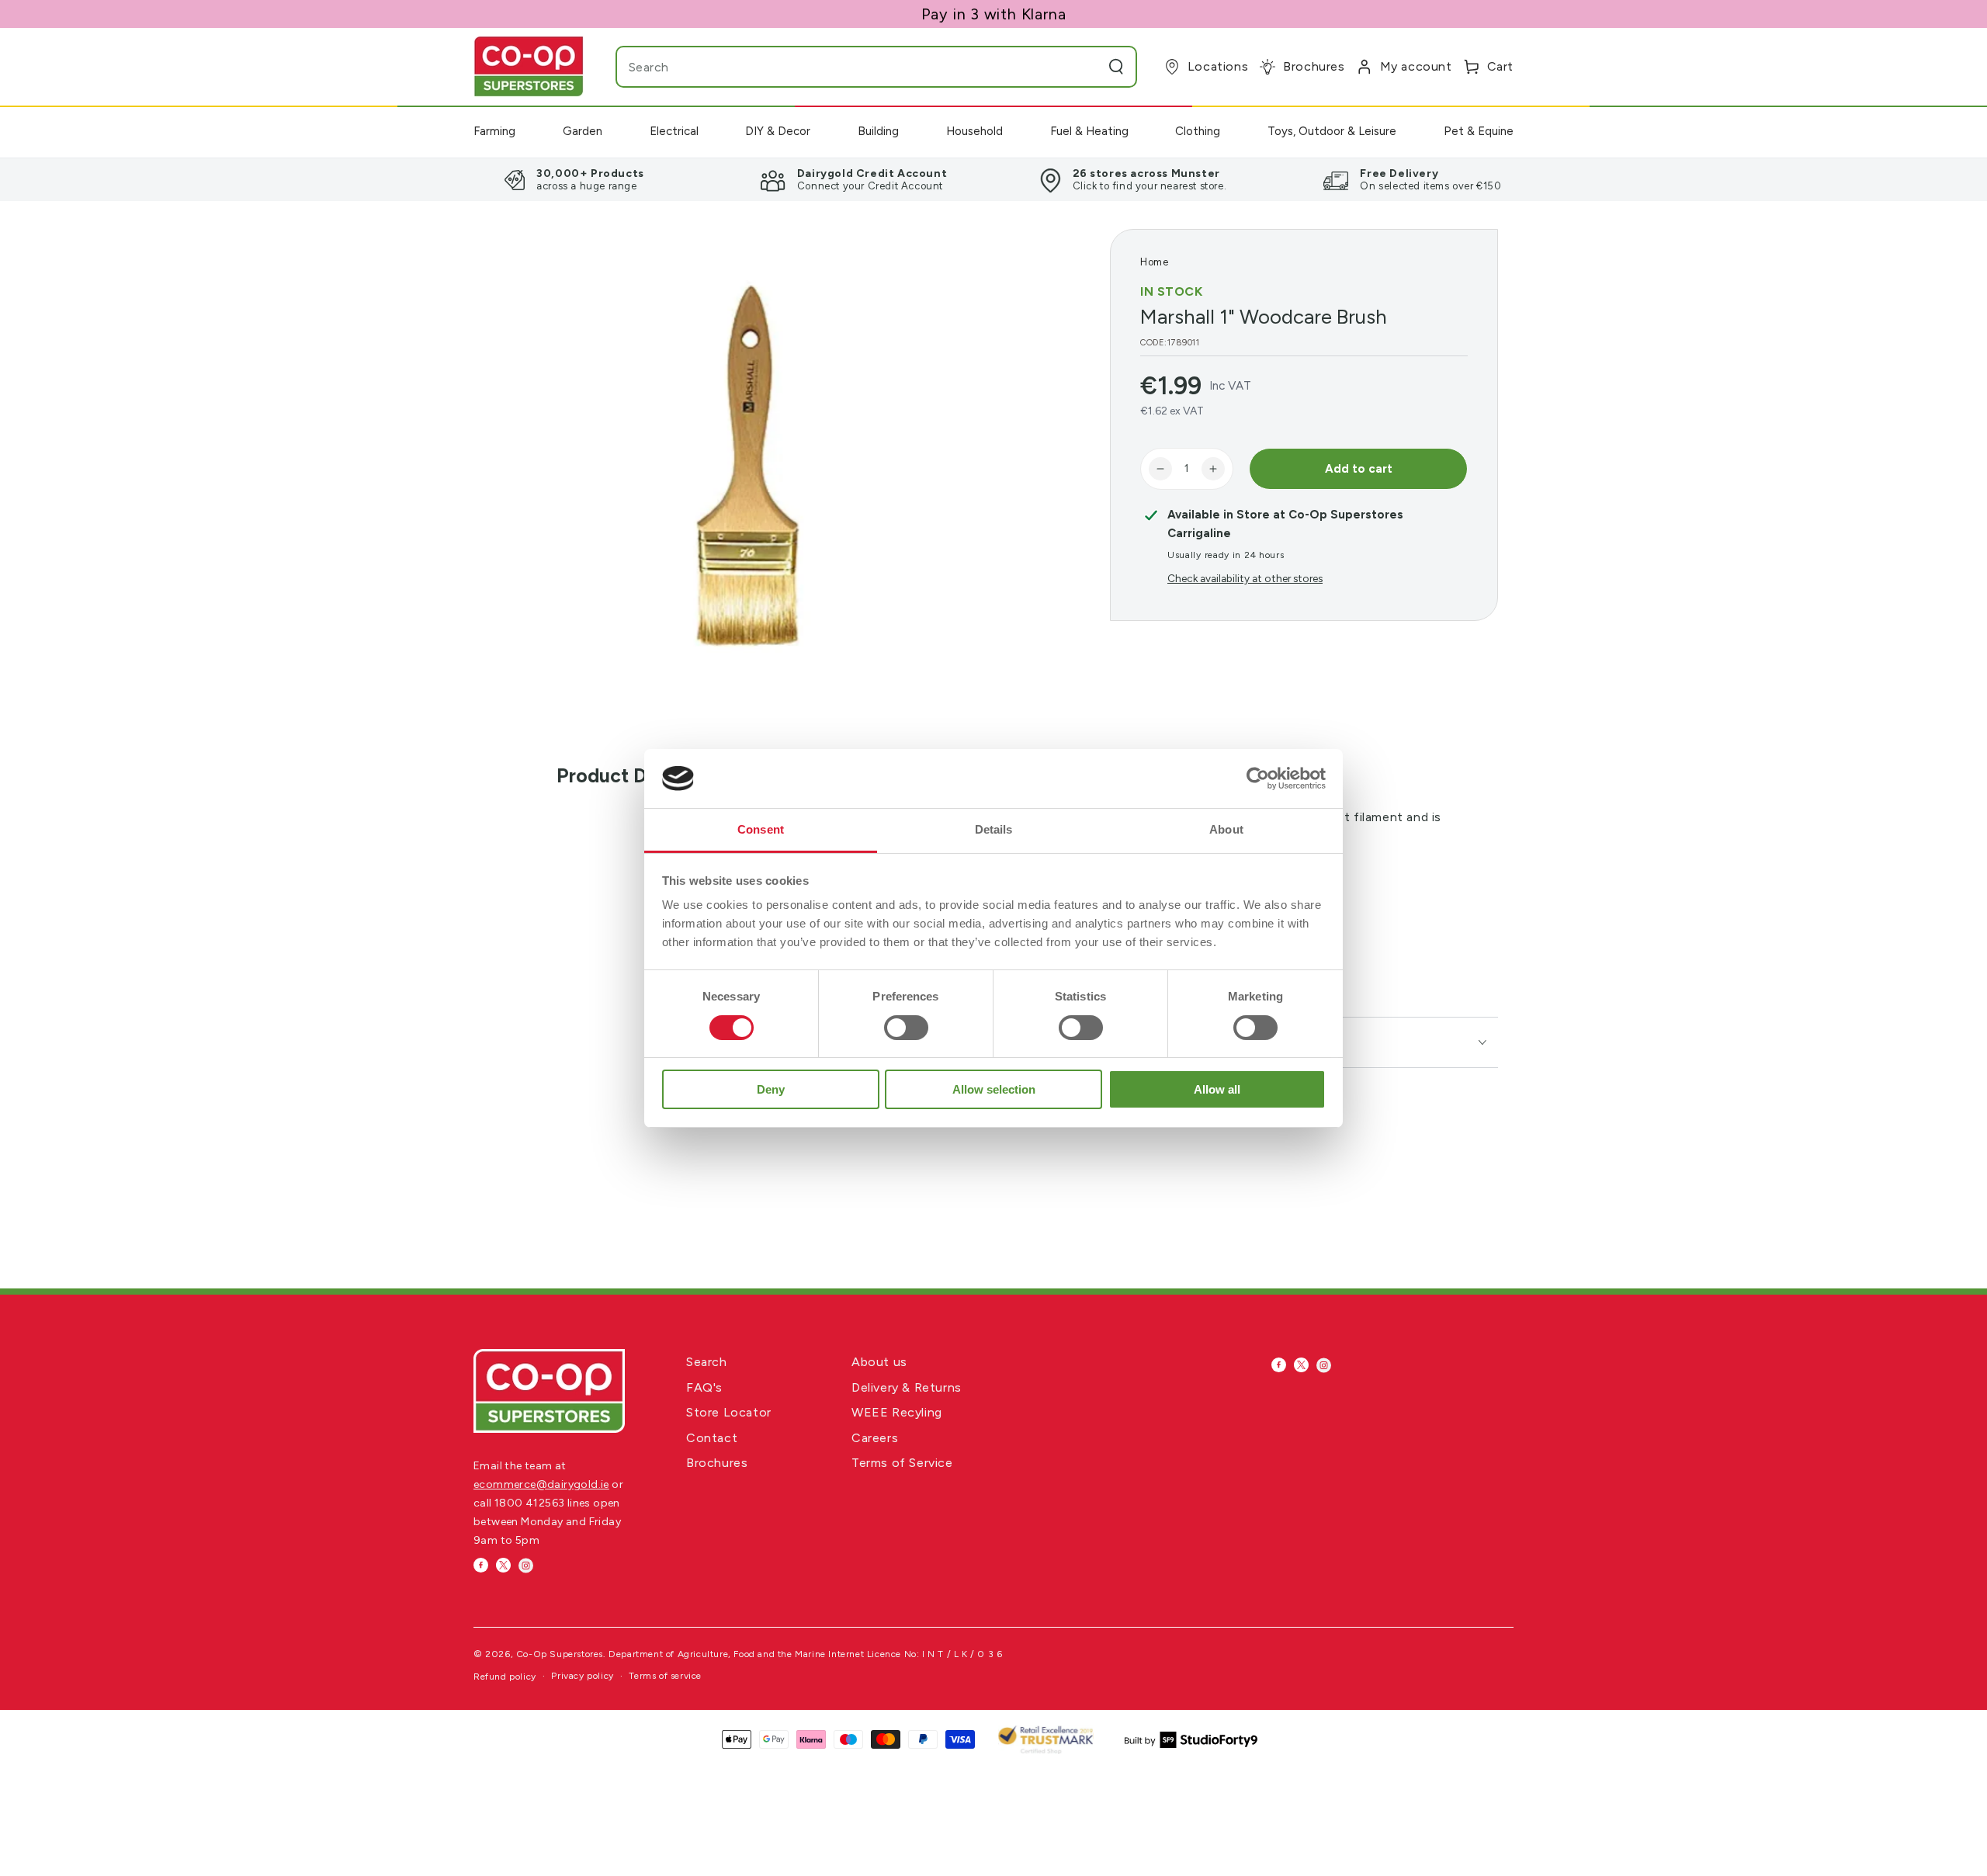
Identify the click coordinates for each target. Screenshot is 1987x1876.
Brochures (717, 1463)
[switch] (906, 1028)
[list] (993, 179)
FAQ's (704, 1387)
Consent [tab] (761, 829)
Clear (1085, 67)
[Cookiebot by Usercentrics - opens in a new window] (1258, 778)
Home (1154, 262)
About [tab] (1226, 829)
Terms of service (665, 1676)
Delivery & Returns (907, 1387)
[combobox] (845, 67)
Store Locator (729, 1412)
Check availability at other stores (1245, 578)
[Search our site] (1116, 67)
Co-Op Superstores (560, 1654)
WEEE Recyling (897, 1412)
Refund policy (505, 1677)
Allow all (1217, 1089)
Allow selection (994, 1089)
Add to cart (1359, 469)
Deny (771, 1089)
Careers (875, 1438)
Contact (712, 1438)
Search (707, 1362)
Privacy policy (582, 1676)
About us (879, 1362)
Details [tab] (994, 829)
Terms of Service (902, 1463)
